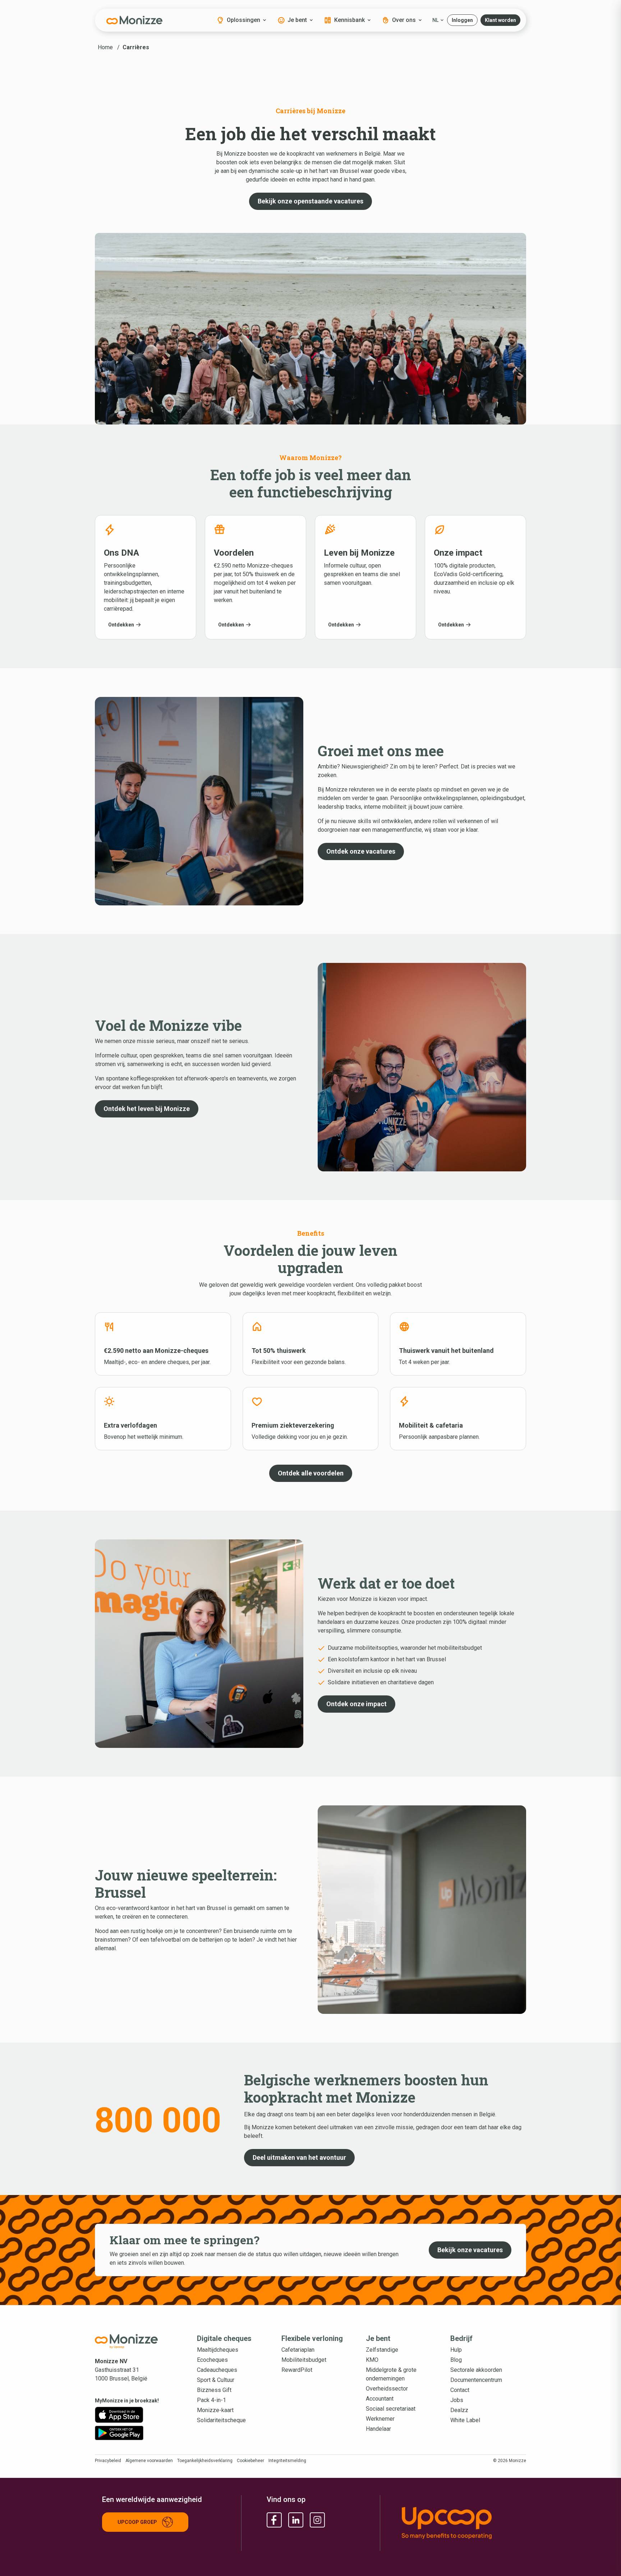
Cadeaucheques (217, 2370)
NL (435, 20)
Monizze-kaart (215, 2410)
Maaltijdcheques (218, 2350)
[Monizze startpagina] (134, 2341)
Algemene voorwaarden (149, 2461)
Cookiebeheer (250, 2461)
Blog (456, 2360)
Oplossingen (243, 20)
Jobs (457, 2400)
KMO (372, 2360)
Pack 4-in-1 (211, 2400)
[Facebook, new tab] (274, 2520)
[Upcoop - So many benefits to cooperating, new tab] (460, 2523)
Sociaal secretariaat (391, 2409)
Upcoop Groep (137, 2522)
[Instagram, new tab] (317, 2520)
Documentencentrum (476, 2380)
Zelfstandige (382, 2350)
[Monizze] (134, 20)
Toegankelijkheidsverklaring (205, 2461)
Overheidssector (387, 2389)
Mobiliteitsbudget (304, 2360)
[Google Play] (119, 2433)
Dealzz (459, 2410)
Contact (460, 2390)
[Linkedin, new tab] (296, 2520)
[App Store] (119, 2415)
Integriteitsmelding (287, 2461)
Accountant (380, 2399)
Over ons (404, 20)
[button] (462, 20)
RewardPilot (297, 2370)
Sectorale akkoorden (476, 2370)
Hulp (456, 2350)
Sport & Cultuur (216, 2380)
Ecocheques (212, 2360)
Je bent (297, 20)
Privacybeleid (108, 2461)
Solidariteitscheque (221, 2420)
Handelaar (378, 2429)
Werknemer (380, 2419)
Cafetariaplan (298, 2350)
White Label (465, 2420)
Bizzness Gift (214, 2390)
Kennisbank (349, 20)
